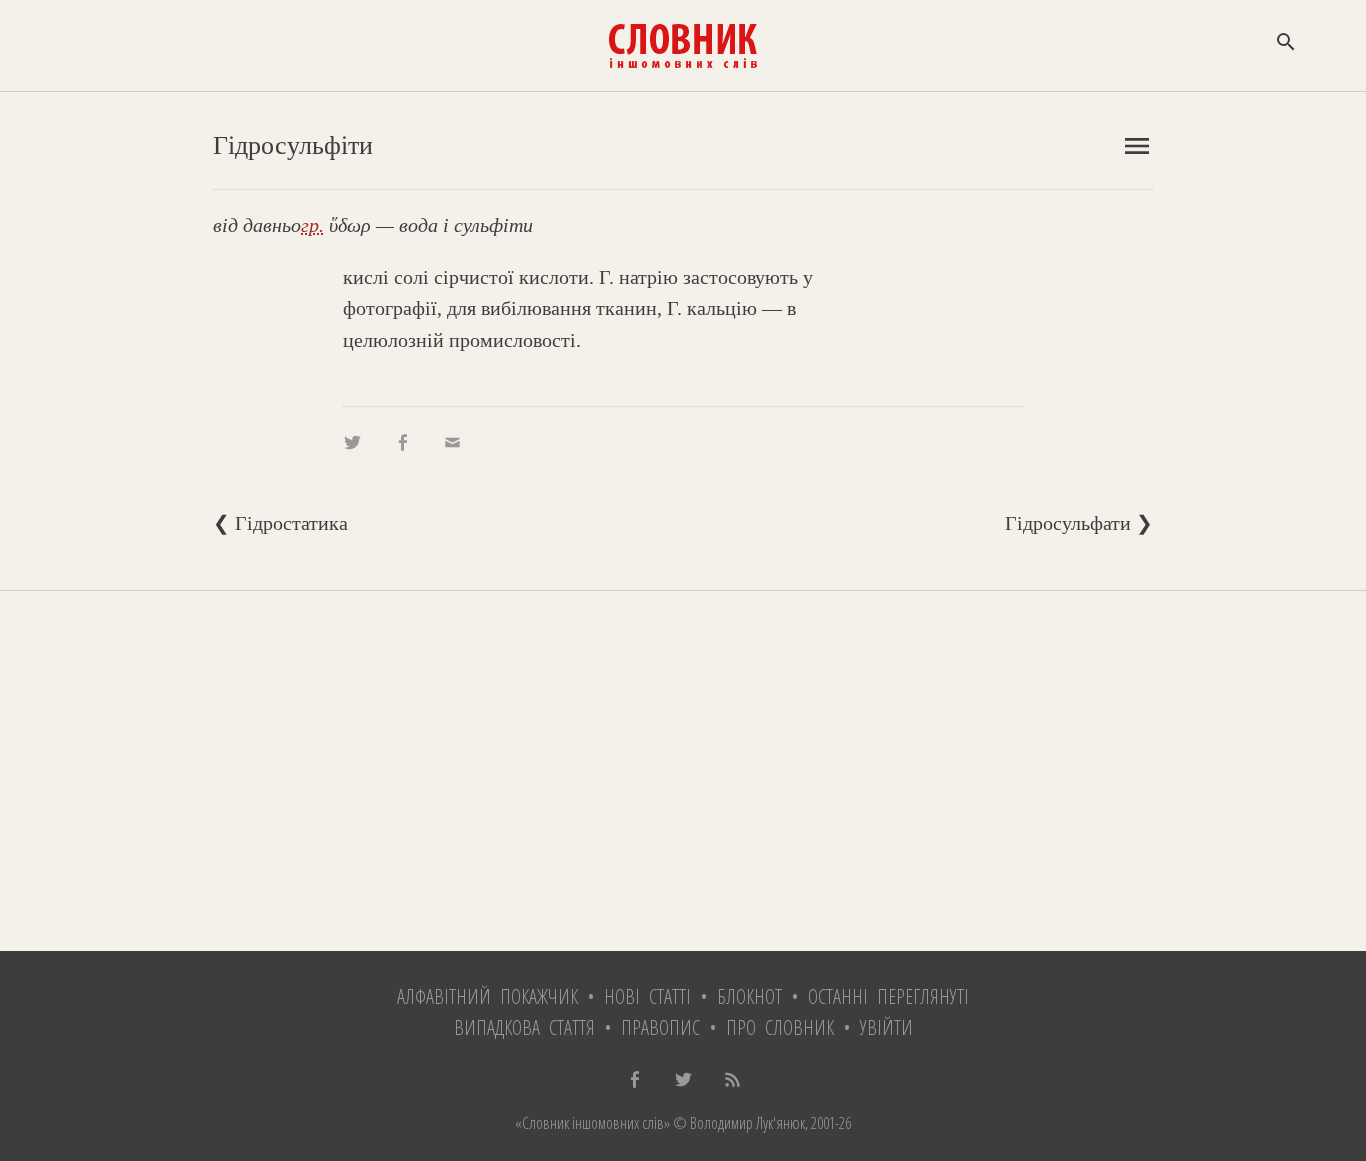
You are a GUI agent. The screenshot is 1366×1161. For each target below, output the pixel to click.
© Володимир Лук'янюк (737, 1123)
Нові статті (647, 996)
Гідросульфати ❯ (1079, 523)
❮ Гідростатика (280, 523)
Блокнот (749, 996)
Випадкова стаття (524, 1027)
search (1286, 42)
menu (1137, 146)
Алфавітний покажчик (487, 996)
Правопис (660, 1027)
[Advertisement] (683, 771)
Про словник (780, 1027)
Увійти (886, 1027)
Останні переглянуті (888, 996)
